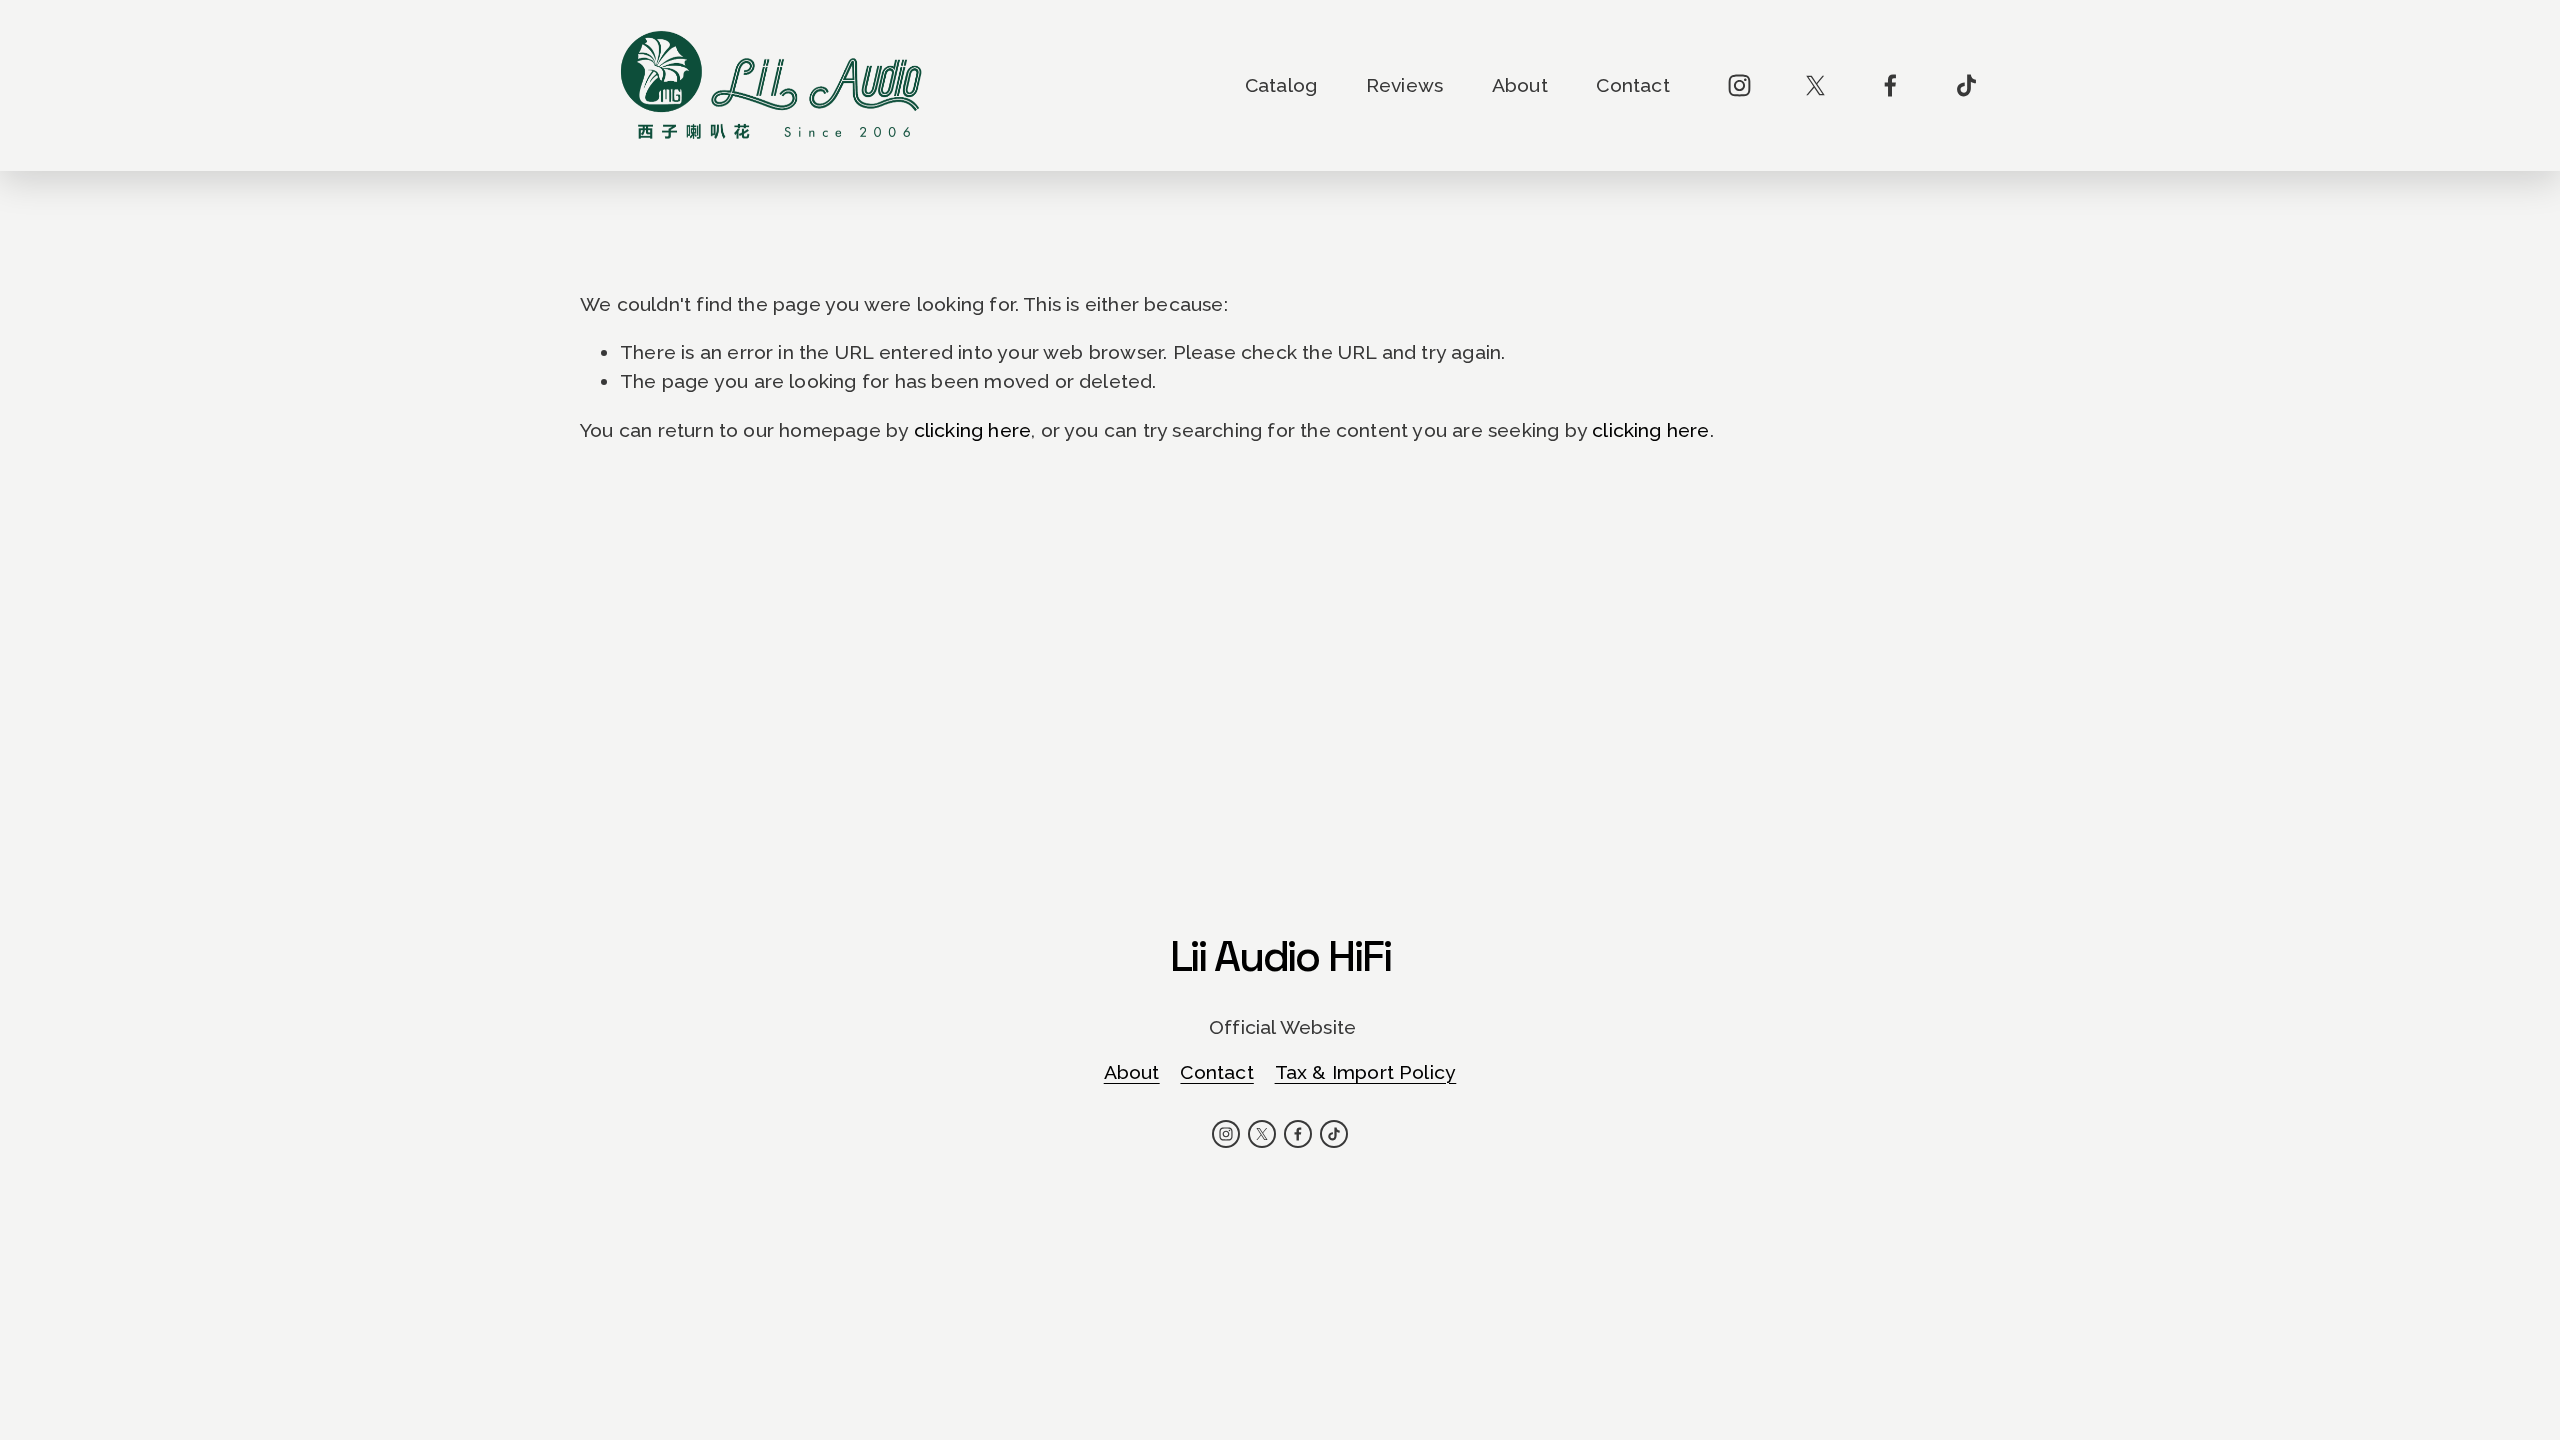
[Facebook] (1890, 85)
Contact (1632, 85)
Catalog (1281, 85)
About (1520, 85)
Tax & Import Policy (1366, 1072)
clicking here (973, 430)
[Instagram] (1739, 85)
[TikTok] (1966, 85)
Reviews (1404, 85)
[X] (1815, 85)
